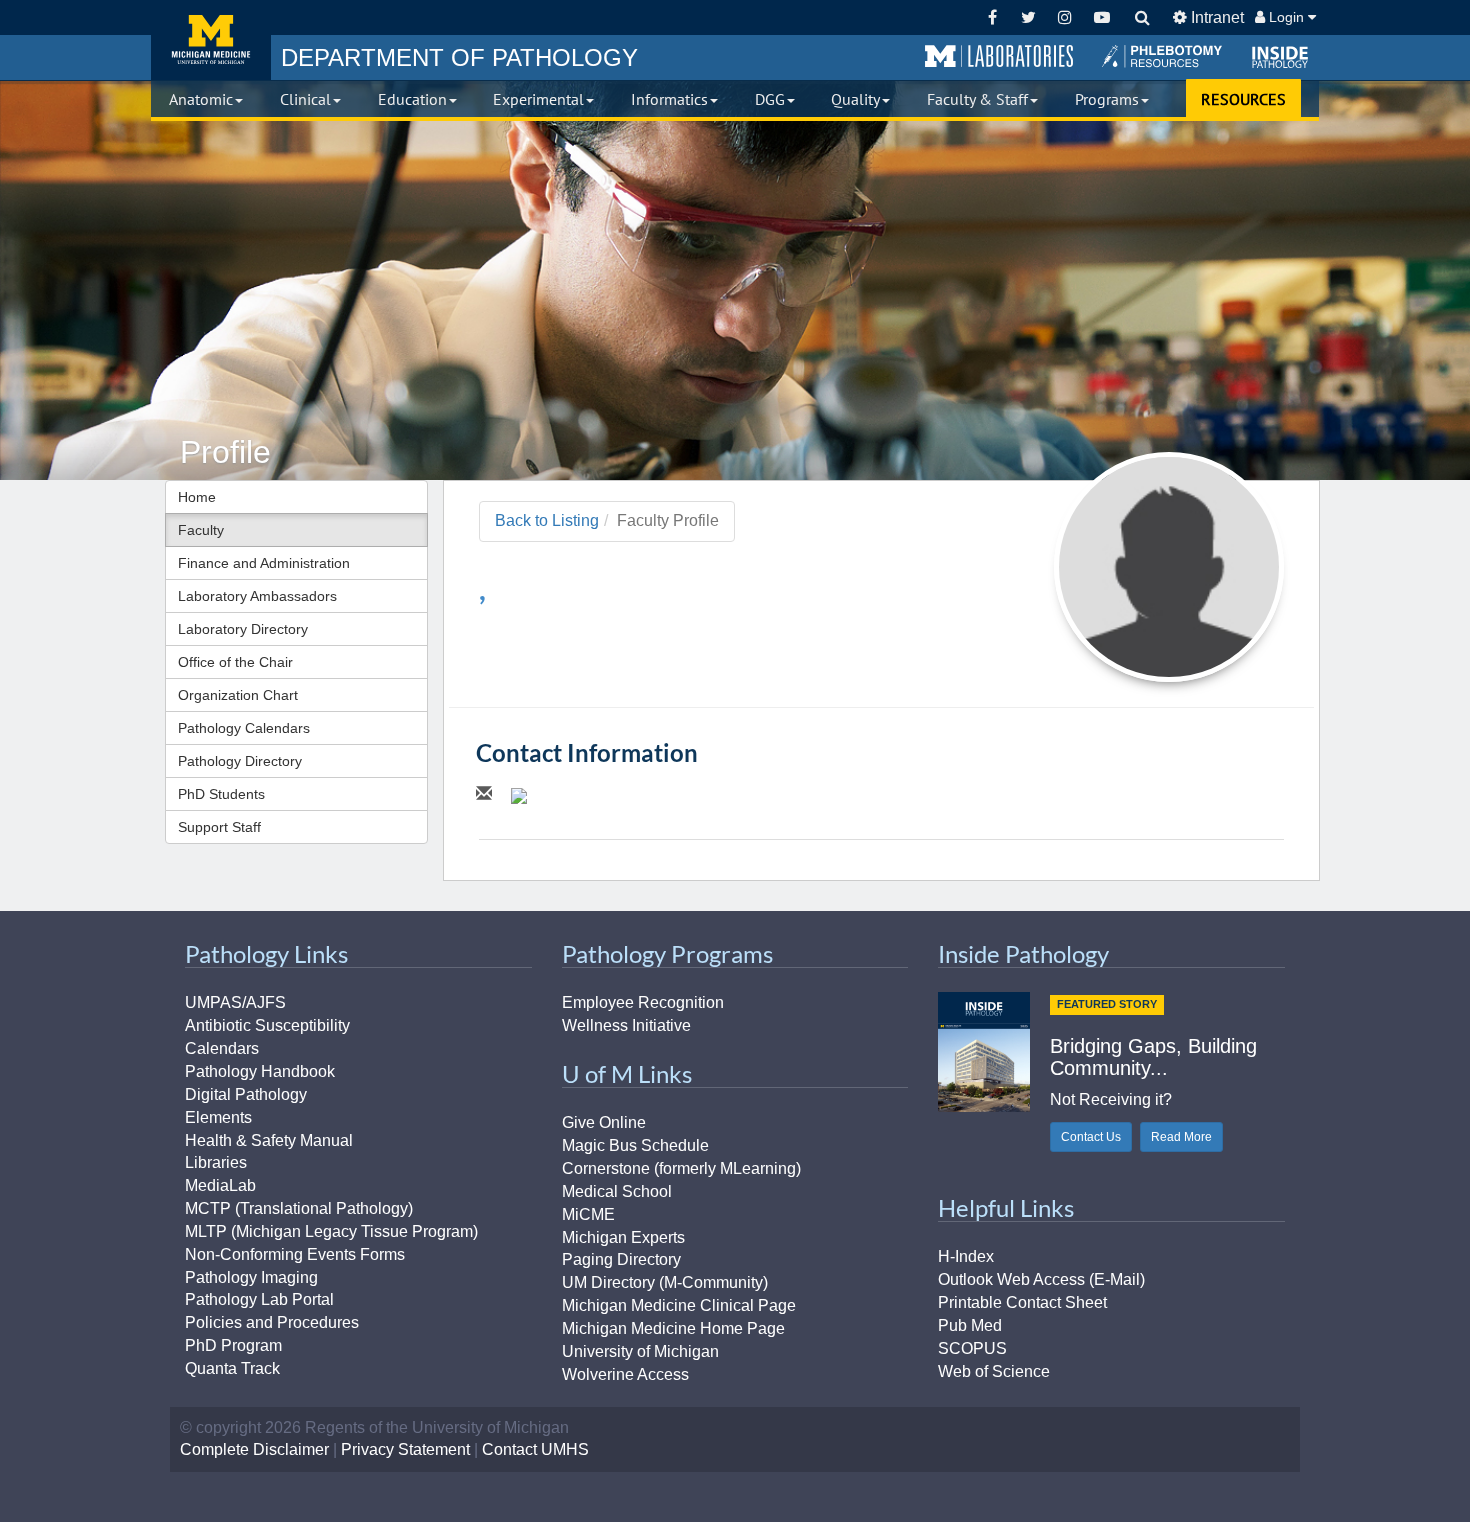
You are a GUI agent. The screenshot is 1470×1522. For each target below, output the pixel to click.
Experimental (538, 99)
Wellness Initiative (626, 1025)
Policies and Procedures (272, 1322)
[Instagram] (1065, 17)
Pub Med (970, 1325)
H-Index (966, 1256)
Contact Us (1091, 1137)
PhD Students (221, 794)
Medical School (617, 1191)
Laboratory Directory (243, 629)
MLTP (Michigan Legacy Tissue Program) (331, 1231)
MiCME (588, 1214)
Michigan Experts (623, 1237)
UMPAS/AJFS (235, 1002)
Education (412, 99)
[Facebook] (992, 17)
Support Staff (219, 827)
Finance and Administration (264, 563)
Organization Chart (238, 695)
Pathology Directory (240, 761)
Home (197, 497)
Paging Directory (621, 1259)
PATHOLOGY (459, 57)
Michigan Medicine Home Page (673, 1328)
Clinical (305, 99)
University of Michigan (640, 1351)
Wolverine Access (625, 1374)
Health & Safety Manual (269, 1140)
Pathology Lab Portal (259, 1299)
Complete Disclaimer (254, 1449)
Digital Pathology (246, 1094)
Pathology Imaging (251, 1277)
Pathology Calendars (244, 728)
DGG (770, 99)
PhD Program (233, 1345)
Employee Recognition (643, 1002)
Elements (218, 1117)
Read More (1181, 1137)
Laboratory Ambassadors (257, 596)
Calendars (222, 1048)
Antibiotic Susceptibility (267, 1025)
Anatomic (201, 99)
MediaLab (220, 1185)
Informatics (669, 99)
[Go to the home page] (211, 40)
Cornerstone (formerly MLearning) (681, 1168)
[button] (999, 57)
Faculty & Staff (977, 99)
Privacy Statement (405, 1449)
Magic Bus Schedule (635, 1145)
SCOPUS (972, 1348)
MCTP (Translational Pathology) (299, 1208)
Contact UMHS (535, 1449)
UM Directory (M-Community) (665, 1282)
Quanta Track (232, 1368)
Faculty (201, 530)
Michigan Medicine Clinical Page (679, 1305)
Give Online (604, 1122)
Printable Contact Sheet (1022, 1302)
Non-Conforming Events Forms (295, 1254)
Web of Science (994, 1371)
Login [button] (1286, 17)
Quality (855, 99)
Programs (1107, 99)
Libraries (216, 1162)
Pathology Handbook (260, 1071)
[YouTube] (1101, 17)
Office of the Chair (235, 662)
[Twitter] (1028, 17)
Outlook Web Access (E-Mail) (1041, 1279)
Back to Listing (547, 520)
